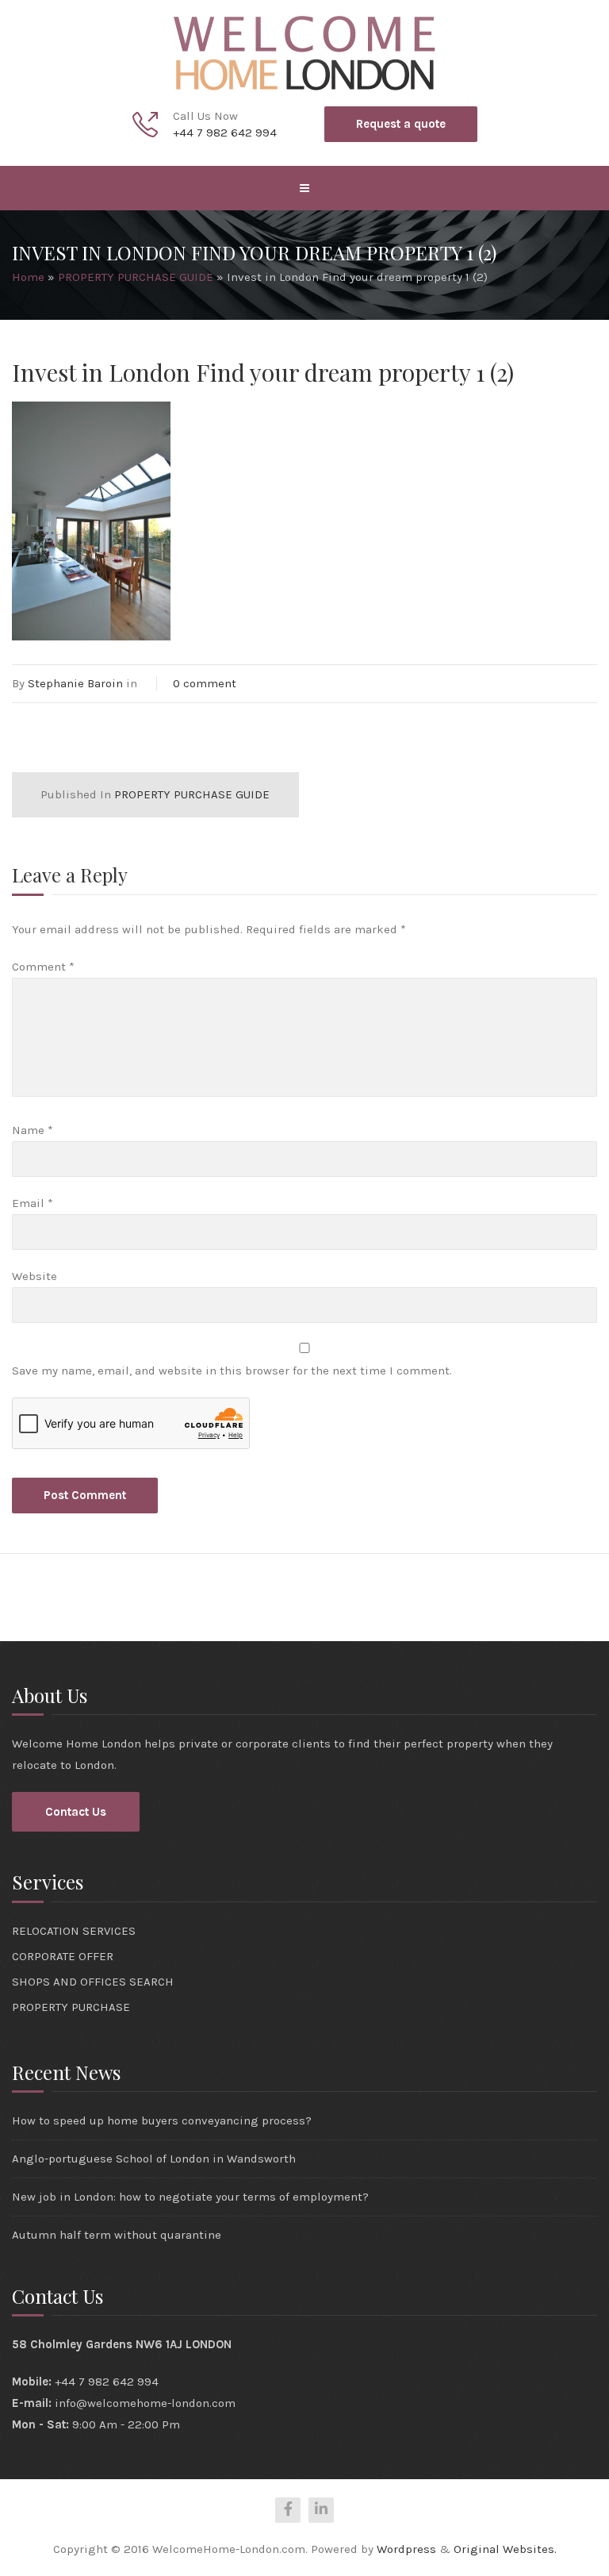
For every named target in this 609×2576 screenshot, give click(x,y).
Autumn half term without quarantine (117, 2235)
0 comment (205, 683)
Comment (43, 967)
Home (28, 277)
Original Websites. (505, 2549)
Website (34, 1276)
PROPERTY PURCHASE (71, 2007)
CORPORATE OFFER (63, 1956)
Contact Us (76, 1812)
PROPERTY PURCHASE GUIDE (136, 277)
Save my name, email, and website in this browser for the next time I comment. (232, 1371)
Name (33, 1130)
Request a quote (401, 124)
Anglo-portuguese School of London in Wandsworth (154, 2159)
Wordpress (406, 2549)
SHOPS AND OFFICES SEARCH (93, 1982)
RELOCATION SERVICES (74, 1931)
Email (33, 1203)
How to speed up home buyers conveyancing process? (162, 2120)
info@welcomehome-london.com (145, 2403)
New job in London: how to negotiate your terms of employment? (190, 2197)
